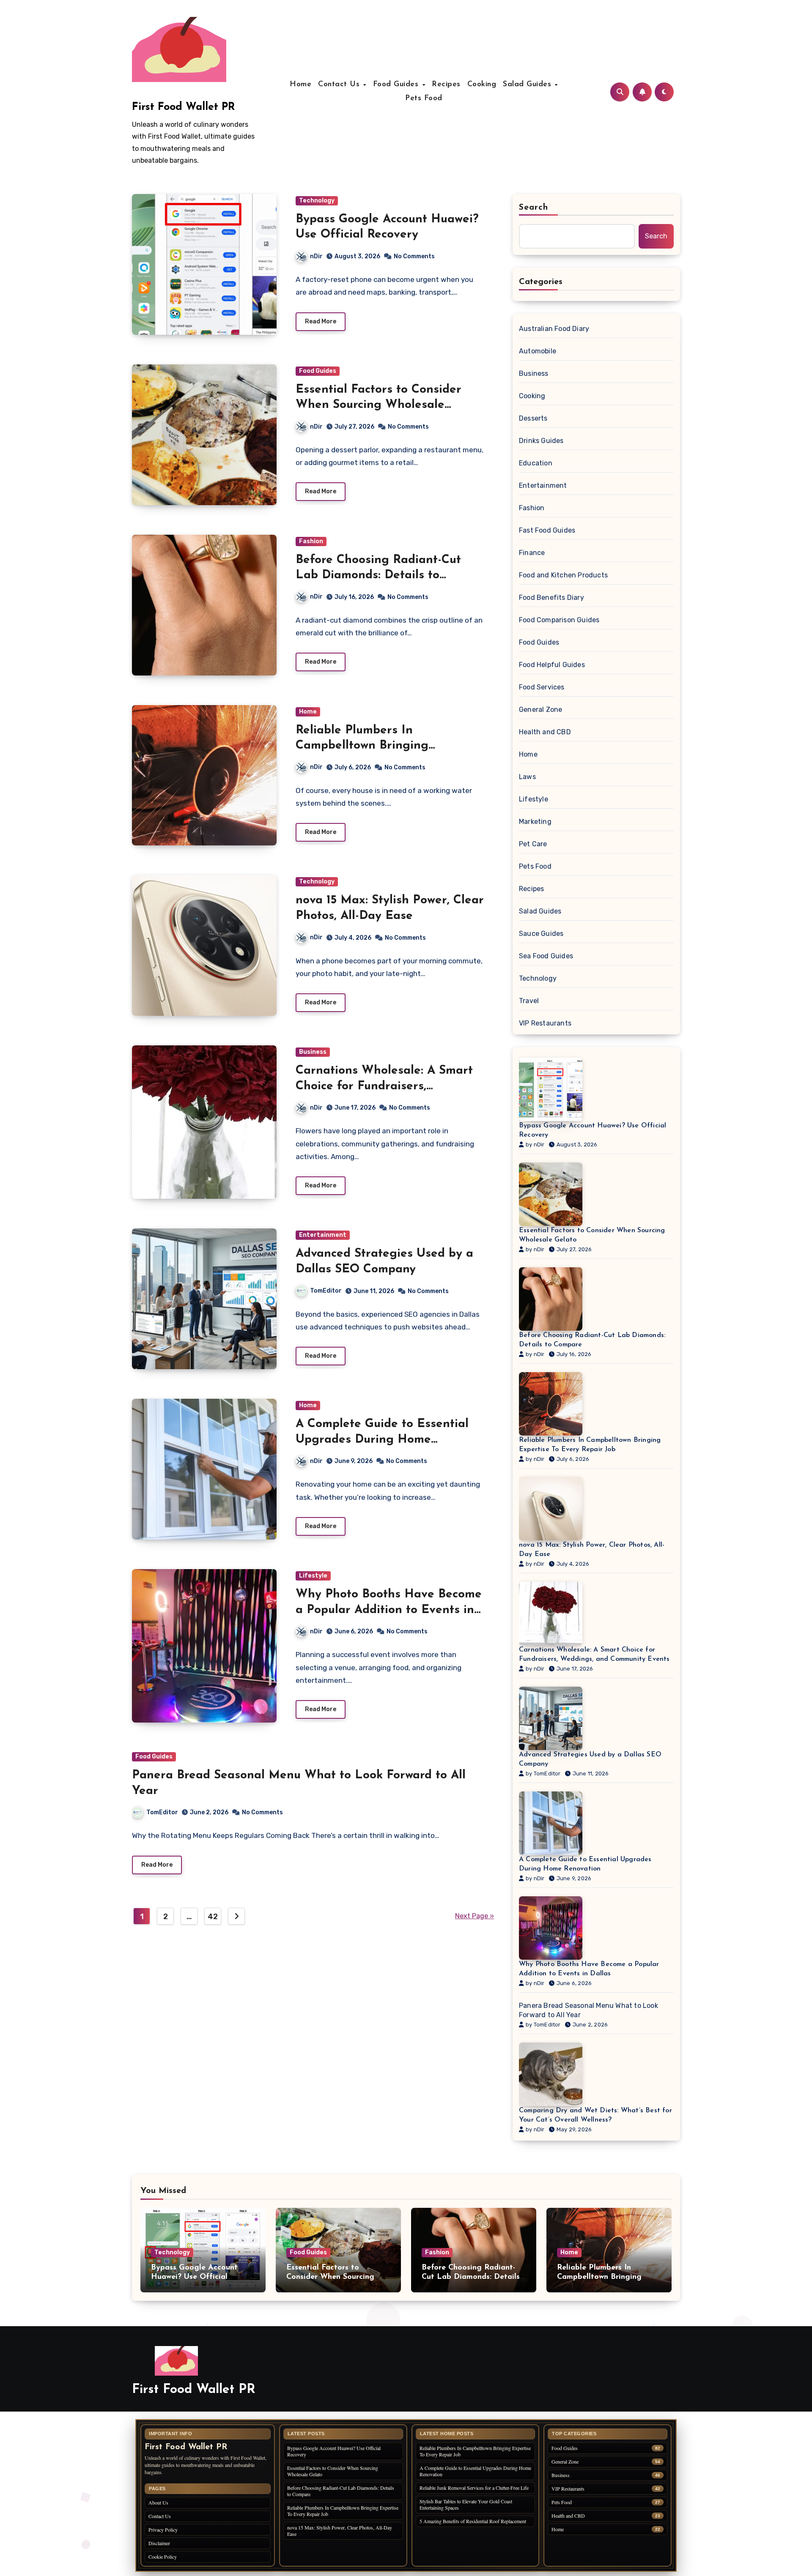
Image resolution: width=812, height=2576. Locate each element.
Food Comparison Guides (559, 620)
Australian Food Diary (554, 329)
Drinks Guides (541, 441)
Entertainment (323, 1235)
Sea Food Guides (546, 956)
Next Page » (475, 1916)
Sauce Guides (541, 934)
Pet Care (533, 844)
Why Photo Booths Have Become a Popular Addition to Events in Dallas (389, 1610)
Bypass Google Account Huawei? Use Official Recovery (593, 1130)
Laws (527, 777)
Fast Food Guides (547, 530)
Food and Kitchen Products (563, 575)
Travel (529, 1001)
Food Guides (397, 85)
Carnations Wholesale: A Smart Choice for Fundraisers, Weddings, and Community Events (594, 1654)
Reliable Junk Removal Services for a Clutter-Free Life (474, 2488)
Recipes (446, 85)
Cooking (482, 85)
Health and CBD (545, 732)
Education (536, 463)
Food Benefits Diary (551, 598)
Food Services (542, 687)
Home (300, 85)
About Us (158, 2502)
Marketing (535, 822)
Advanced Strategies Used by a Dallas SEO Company (590, 1759)
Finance (532, 553)
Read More (321, 321)
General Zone (540, 710)
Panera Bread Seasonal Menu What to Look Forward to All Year (588, 2010)
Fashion (311, 541)
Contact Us (340, 85)
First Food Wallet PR (184, 107)
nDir (316, 256)
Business (313, 1052)
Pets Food (424, 98)
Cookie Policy (163, 2557)
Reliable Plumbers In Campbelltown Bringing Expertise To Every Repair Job (381, 746)
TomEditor (326, 1291)
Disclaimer (159, 2543)
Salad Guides (528, 85)
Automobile (538, 351)
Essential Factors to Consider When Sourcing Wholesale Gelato (379, 405)
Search (534, 208)
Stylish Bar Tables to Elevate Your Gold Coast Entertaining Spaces (466, 2504)
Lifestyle (313, 1576)
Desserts (533, 418)
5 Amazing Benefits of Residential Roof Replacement (473, 2521)
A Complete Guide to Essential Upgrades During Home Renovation (382, 1440)
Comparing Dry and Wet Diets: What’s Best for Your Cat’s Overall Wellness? (595, 2115)
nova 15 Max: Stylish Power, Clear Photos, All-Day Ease (592, 1550)
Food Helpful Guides (552, 665)
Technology (317, 201)
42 (213, 1917)
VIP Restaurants (545, 1023)
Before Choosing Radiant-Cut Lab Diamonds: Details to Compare (378, 576)
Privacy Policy (163, 2530)
